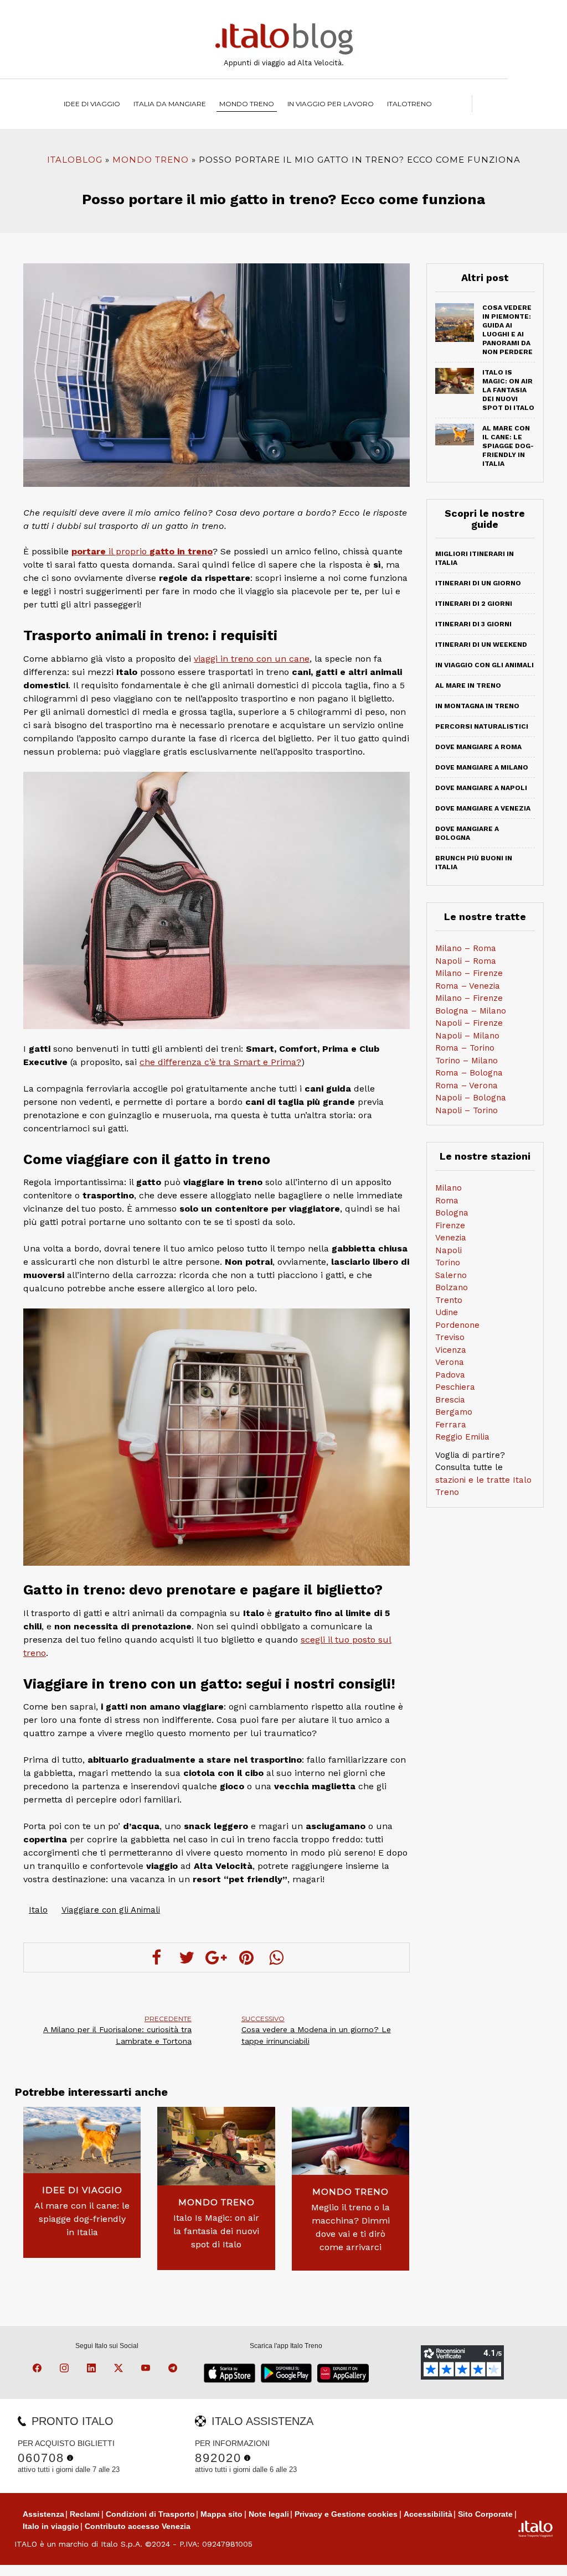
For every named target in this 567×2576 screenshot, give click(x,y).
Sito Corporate (485, 2514)
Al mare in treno (468, 685)
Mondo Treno (247, 104)
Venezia (451, 1238)
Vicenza (451, 1350)
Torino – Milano (467, 1061)
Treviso (450, 1337)
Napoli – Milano (467, 1036)
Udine (447, 1312)
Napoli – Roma (466, 961)
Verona (450, 1362)
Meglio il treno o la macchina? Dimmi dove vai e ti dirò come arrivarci (350, 2227)
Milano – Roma (466, 948)
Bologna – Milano (471, 1011)
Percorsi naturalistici (482, 726)
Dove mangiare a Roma (478, 747)
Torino (448, 1263)
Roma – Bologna (469, 1073)
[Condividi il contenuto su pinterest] (246, 1957)
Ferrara (451, 1425)
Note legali (269, 2514)
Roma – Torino (465, 1048)
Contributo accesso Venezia (138, 2526)
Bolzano (452, 1287)
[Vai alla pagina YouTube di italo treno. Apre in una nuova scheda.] (147, 2370)
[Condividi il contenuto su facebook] (157, 1957)
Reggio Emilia (462, 1437)
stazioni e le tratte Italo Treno (483, 1486)
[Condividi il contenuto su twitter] (187, 1957)
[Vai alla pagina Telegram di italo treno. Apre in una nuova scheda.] (174, 2370)
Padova (450, 1375)
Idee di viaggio (92, 104)
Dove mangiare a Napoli (481, 788)
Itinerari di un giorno (478, 583)
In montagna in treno (477, 706)
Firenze (450, 1225)
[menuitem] (409, 104)
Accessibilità (428, 2514)
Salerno (451, 1275)
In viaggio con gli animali (484, 665)
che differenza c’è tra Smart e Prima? (220, 1062)
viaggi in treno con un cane (252, 659)
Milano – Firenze (469, 973)
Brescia (450, 1400)
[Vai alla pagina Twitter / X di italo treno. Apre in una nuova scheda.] (120, 2370)
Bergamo (454, 1412)
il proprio (142, 551)
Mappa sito (221, 2514)
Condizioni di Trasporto (150, 2514)
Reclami (85, 2514)
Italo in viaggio (51, 2526)
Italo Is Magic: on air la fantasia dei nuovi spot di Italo (216, 2231)
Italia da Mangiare (170, 104)
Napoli (449, 1250)
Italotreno (409, 104)
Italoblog (75, 160)
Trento (449, 1300)
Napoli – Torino (467, 1110)
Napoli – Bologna (471, 1098)
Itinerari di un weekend (481, 645)
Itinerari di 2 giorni (474, 604)
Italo (38, 1910)
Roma (447, 1201)
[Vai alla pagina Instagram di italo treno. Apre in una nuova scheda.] (66, 2370)
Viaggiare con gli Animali (111, 1910)
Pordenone (457, 1325)
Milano (449, 1188)
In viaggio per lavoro (331, 104)
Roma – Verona (467, 1086)
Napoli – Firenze (469, 1023)
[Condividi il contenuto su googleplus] (217, 1957)
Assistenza (43, 2514)
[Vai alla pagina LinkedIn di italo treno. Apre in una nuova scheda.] (93, 2370)
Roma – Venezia (468, 986)
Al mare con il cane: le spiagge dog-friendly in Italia (82, 2219)
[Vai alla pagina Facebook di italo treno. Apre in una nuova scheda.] (39, 2370)
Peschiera (455, 1387)
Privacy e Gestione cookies (346, 2514)
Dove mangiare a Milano (482, 767)
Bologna (452, 1213)
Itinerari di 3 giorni (473, 624)
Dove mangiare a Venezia (483, 808)
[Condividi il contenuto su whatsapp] (276, 1957)
